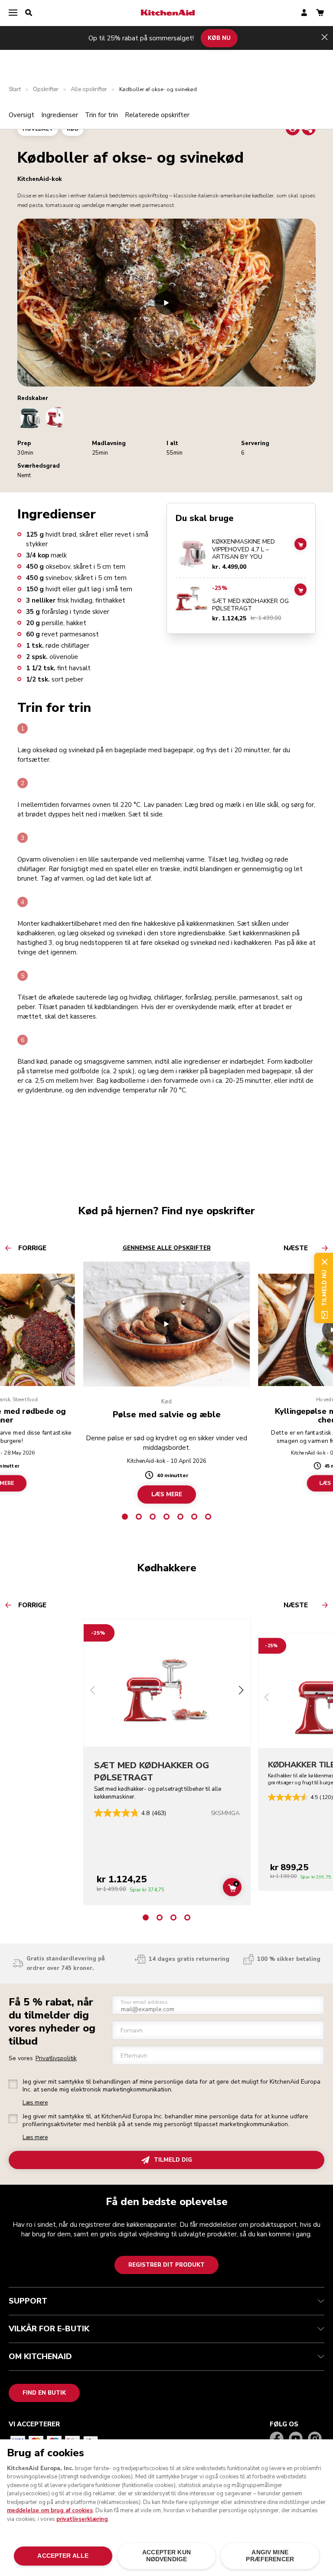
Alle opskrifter (89, 90)
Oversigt (21, 115)
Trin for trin (101, 115)
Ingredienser (60, 115)
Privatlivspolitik (56, 2058)
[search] (29, 13)
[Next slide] (241, 1691)
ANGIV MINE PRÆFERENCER (270, 2556)
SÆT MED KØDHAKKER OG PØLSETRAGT (250, 605)
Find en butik (44, 2393)
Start (15, 90)
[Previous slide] (93, 1691)
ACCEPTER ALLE (63, 2556)
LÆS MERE (167, 1494)
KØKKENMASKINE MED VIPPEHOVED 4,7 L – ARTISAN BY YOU (243, 549)
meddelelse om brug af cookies (50, 2510)
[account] (304, 13)
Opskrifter (46, 90)
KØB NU (219, 38)
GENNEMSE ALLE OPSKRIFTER (167, 1248)
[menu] (13, 13)
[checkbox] (13, 2084)
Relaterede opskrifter (157, 115)
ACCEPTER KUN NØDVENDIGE (166, 2556)
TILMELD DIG (173, 2160)
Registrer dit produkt (166, 2265)
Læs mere (35, 2103)
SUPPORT (28, 2301)
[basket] (320, 13)
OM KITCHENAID (40, 2356)
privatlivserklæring (82, 2519)
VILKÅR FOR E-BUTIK (49, 2329)
